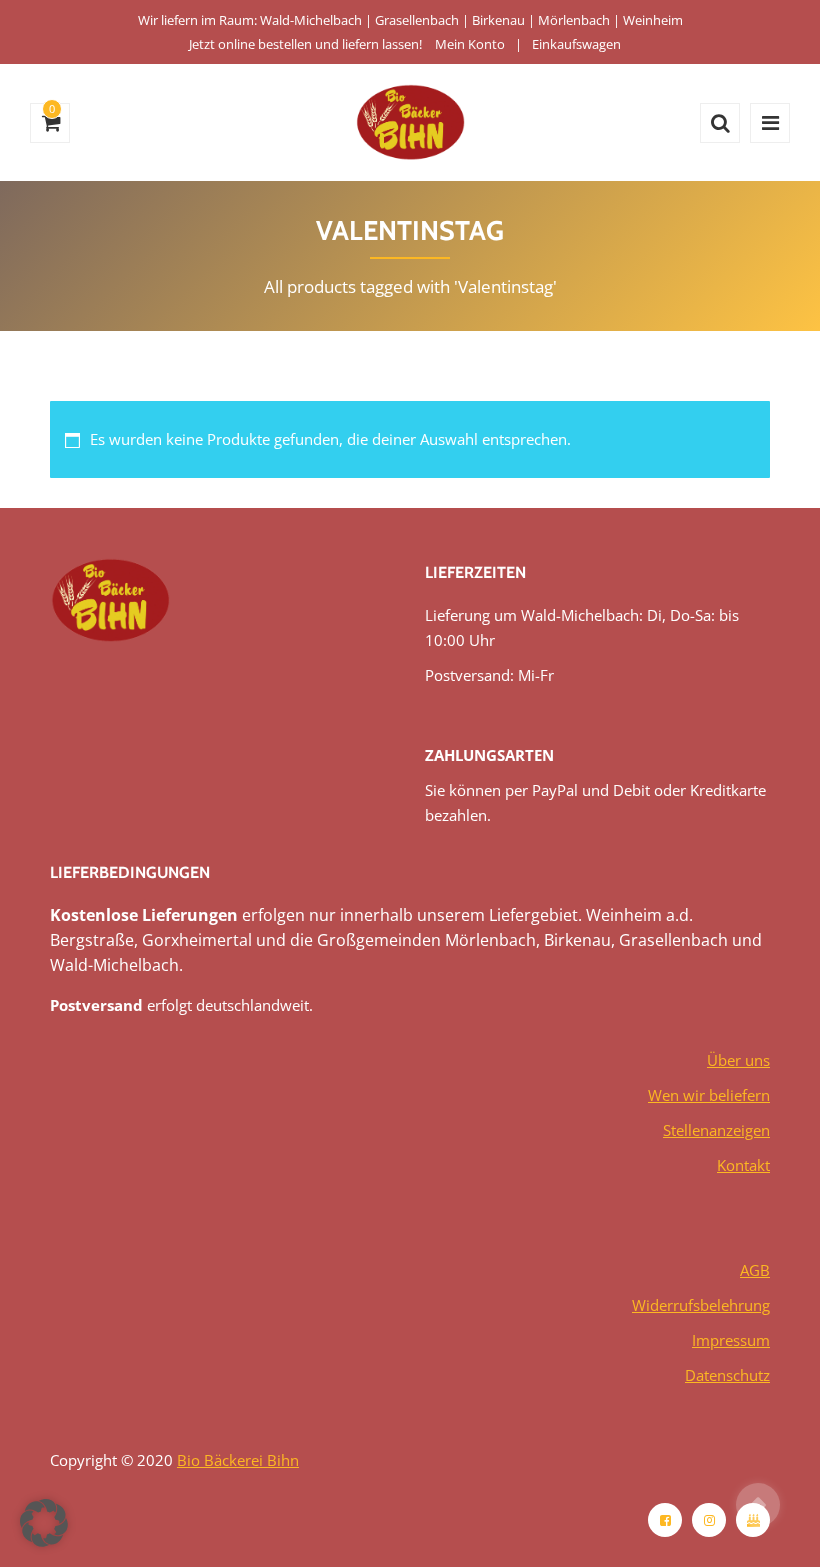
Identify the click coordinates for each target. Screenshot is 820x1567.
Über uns (738, 1060)
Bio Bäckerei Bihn (238, 1460)
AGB (755, 1270)
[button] (44, 1523)
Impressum (731, 1340)
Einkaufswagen (576, 44)
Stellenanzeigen (716, 1130)
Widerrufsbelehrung (701, 1305)
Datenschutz (727, 1375)
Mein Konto (470, 44)
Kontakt (743, 1165)
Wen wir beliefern (709, 1095)
